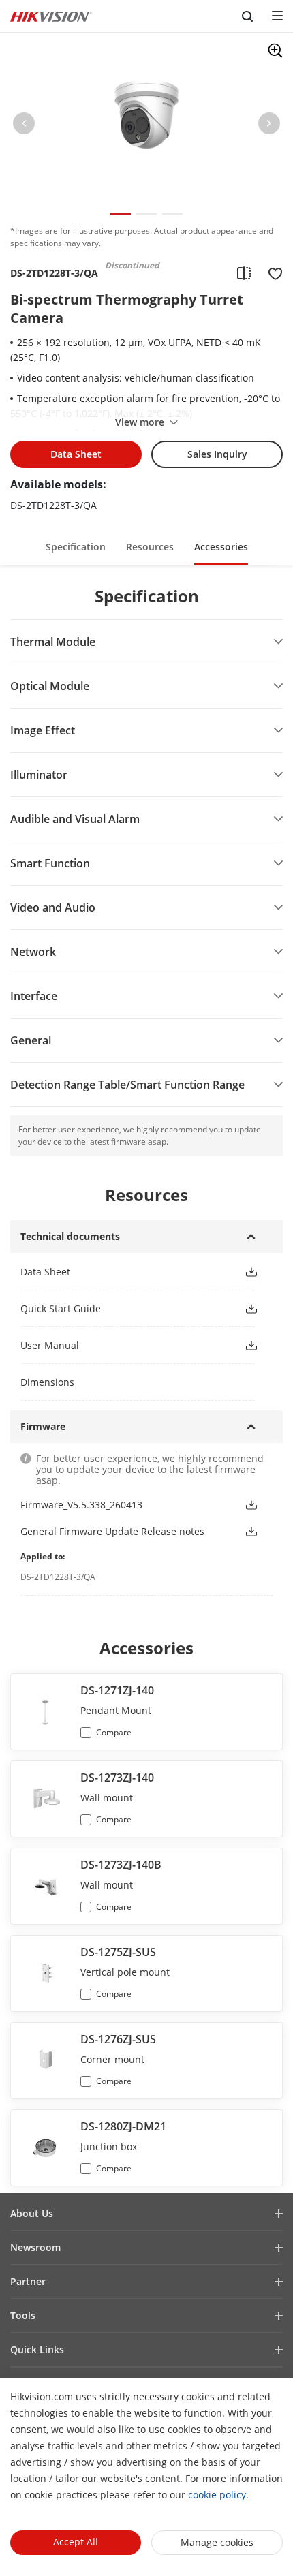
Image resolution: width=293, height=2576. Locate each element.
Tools (23, 2315)
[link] (121, 1272)
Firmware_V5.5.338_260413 (81, 1505)
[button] (24, 126)
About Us (32, 2213)
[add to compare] (244, 273)
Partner (28, 2281)
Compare (114, 1732)
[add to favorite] (271, 273)
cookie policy (217, 2495)
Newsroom (35, 2247)
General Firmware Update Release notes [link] (112, 1531)
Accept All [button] (76, 2542)
